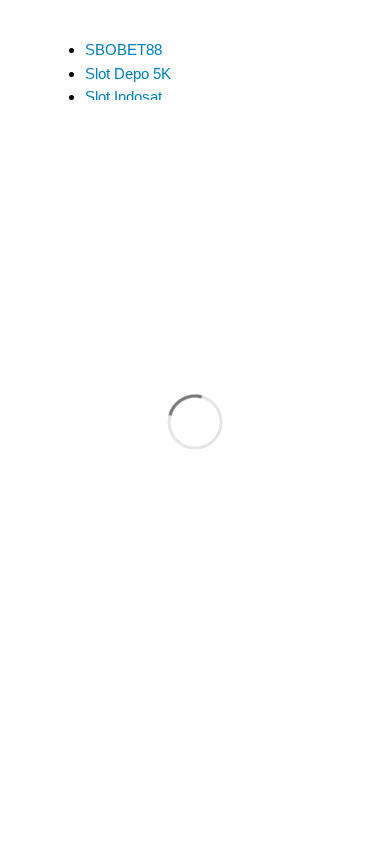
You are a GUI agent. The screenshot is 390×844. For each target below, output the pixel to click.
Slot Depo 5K (128, 73)
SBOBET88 (123, 49)
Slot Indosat (123, 96)
